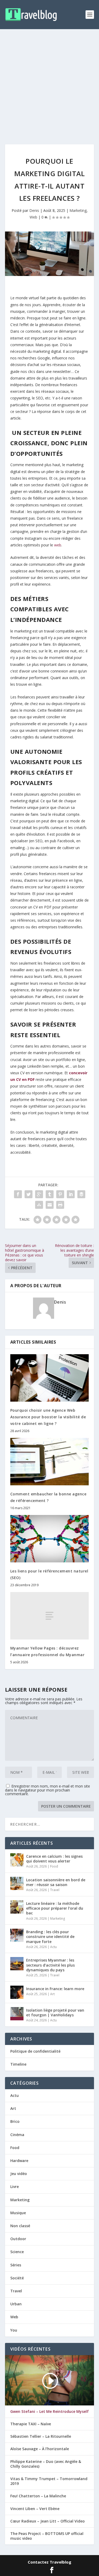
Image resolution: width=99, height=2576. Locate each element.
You (14, 2330)
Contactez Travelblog (49, 2562)
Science (17, 2252)
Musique (18, 2213)
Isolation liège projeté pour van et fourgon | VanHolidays (55, 2013)
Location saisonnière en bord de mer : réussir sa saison (56, 1882)
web (58, 545)
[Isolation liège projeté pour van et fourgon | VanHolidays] (17, 2014)
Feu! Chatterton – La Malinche (38, 2496)
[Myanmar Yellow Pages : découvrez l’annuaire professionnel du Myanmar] (50, 1616)
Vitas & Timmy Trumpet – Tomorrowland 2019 (49, 2481)
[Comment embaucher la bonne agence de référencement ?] (50, 1462)
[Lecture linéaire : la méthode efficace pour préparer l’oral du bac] (17, 1907)
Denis (34, 210)
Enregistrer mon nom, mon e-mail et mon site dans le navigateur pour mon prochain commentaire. (48, 1790)
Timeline (18, 2064)
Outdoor (18, 2239)
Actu (53, 1947)
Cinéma (17, 2135)
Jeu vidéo (19, 2174)
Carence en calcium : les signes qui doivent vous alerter (54, 1859)
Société (17, 2278)
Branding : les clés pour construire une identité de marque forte (50, 1937)
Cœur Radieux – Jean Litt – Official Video (48, 2521)
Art (52, 1994)
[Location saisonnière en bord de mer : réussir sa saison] (17, 1883)
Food (54, 1866)
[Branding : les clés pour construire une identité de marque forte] (17, 1935)
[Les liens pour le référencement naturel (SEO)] (50, 1539)
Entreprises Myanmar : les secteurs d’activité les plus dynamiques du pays (50, 1965)
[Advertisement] (49, 81)
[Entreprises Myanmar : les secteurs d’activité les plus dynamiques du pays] (17, 1964)
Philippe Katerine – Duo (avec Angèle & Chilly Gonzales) (46, 2464)
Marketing (78, 210)
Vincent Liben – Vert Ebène (35, 2509)
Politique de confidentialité (35, 2051)
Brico (15, 2121)
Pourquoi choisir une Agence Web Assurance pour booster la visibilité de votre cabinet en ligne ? (48, 1417)
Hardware (19, 2161)
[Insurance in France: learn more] (17, 1992)
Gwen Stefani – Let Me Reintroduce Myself (49, 2412)
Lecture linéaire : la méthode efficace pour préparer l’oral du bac (55, 1908)
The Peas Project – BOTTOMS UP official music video (47, 2536)
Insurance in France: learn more (55, 1989)
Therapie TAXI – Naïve (31, 2424)
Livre (15, 2187)
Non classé (20, 2226)
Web (33, 217)
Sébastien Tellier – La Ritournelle (41, 2436)
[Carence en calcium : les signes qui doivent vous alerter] (17, 1860)
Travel (55, 1890)
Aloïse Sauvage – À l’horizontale (40, 2449)
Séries (16, 2265)
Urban (16, 2304)
